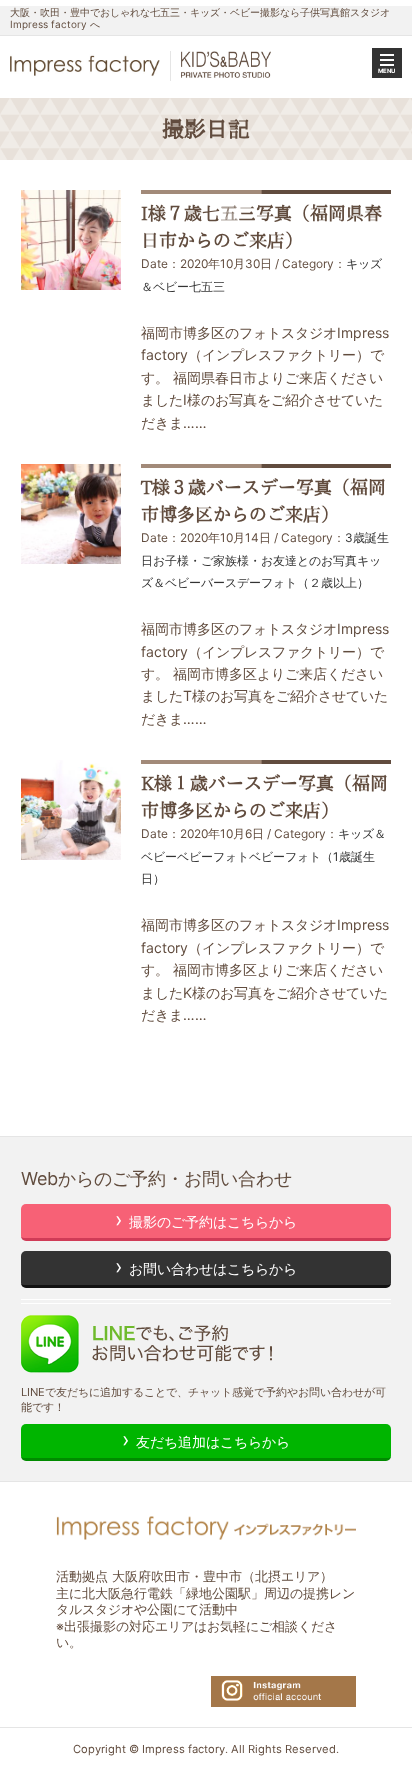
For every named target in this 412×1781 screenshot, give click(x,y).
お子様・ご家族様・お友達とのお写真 (255, 560)
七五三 (207, 286)
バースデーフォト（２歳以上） (285, 582)
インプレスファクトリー (142, 65)
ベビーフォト (213, 856)
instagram (283, 1691)
